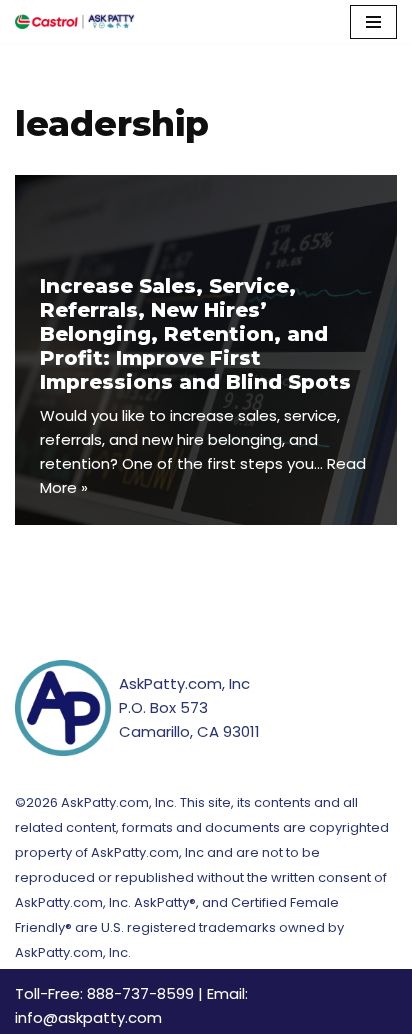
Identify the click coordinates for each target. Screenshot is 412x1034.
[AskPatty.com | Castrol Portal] (75, 21)
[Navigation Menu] (373, 22)
